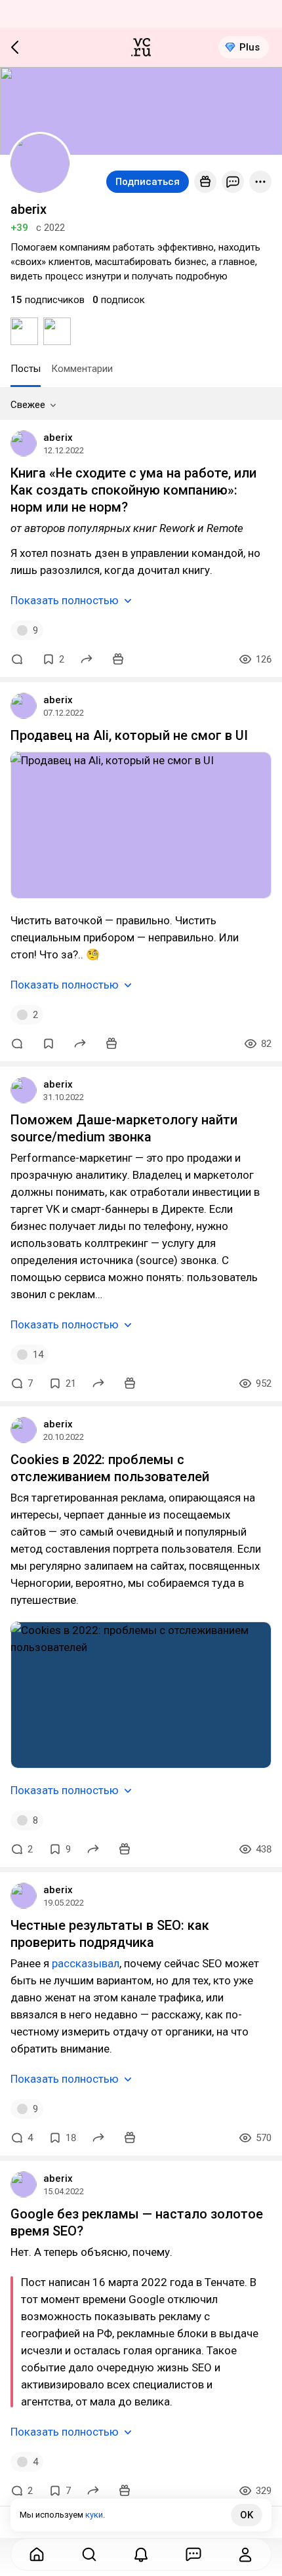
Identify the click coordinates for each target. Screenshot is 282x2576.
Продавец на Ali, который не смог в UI (129, 735)
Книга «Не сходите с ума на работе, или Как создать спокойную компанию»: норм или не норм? (133, 490)
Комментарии (82, 369)
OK (247, 2515)
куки (94, 2515)
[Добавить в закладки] (49, 1044)
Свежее (28, 405)
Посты (26, 369)
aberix (58, 438)
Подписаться (148, 182)
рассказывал (86, 1963)
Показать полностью (65, 600)
